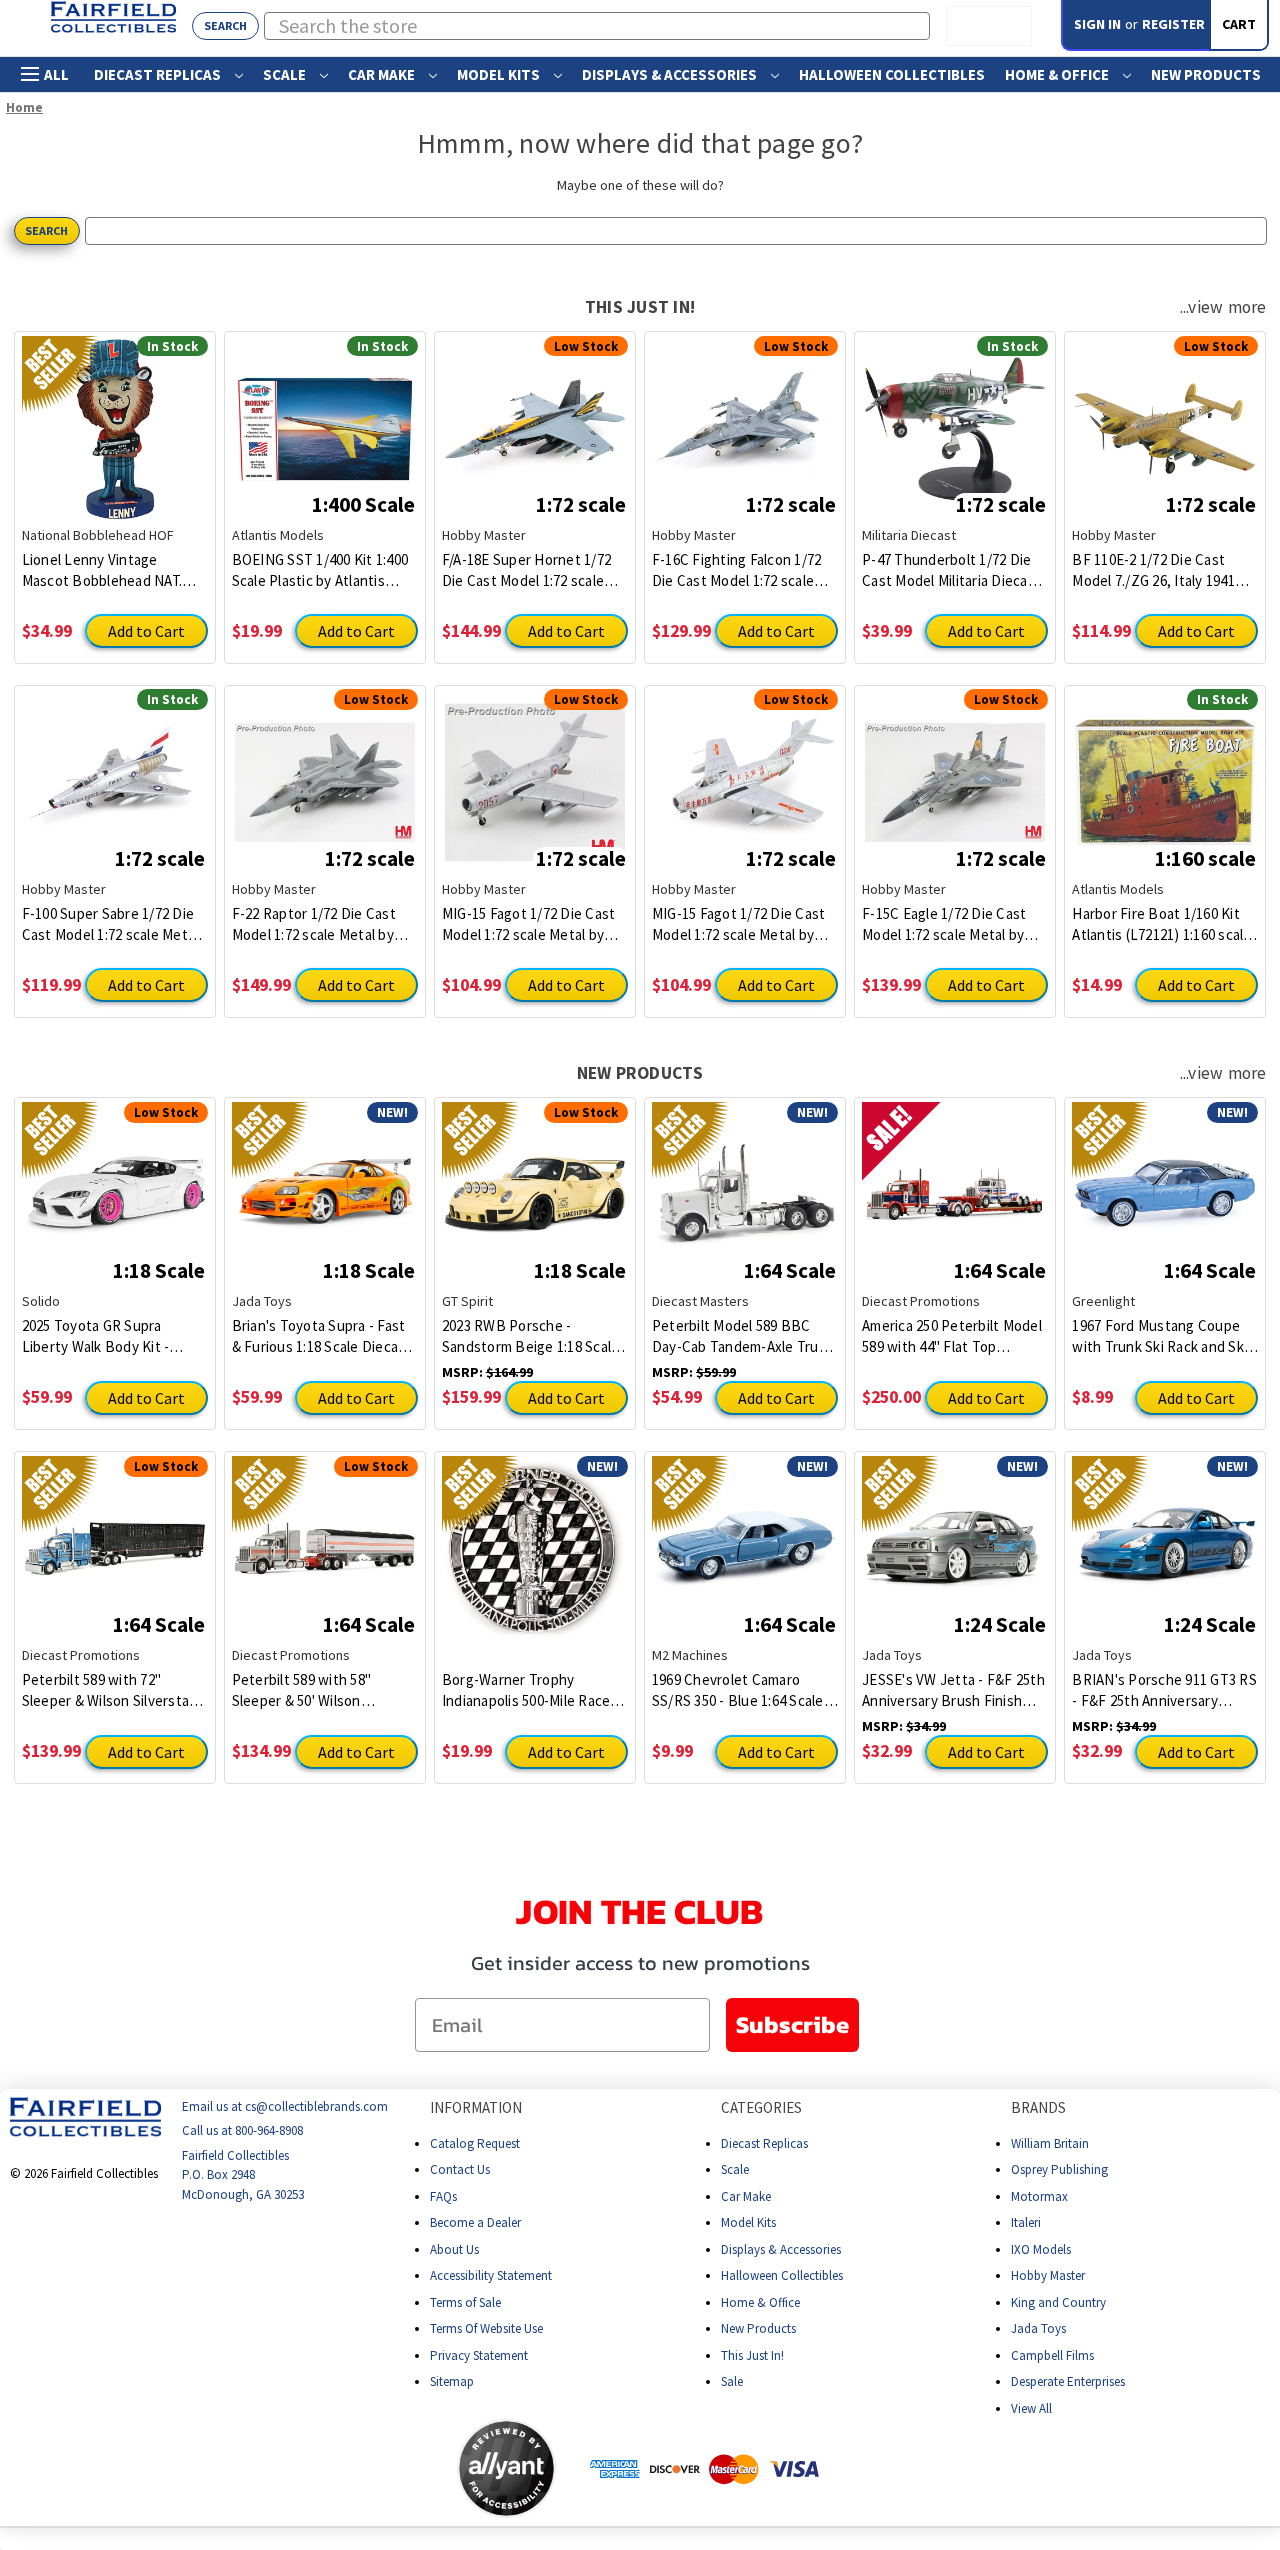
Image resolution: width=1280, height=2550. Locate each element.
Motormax (1039, 2196)
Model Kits (500, 74)
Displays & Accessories (671, 74)
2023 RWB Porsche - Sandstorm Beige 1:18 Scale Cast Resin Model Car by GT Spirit (531, 1336)
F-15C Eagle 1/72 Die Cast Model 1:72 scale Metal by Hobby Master (944, 924)
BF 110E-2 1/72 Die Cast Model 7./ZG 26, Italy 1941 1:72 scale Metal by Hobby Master (1154, 570)
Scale (286, 74)
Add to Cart (146, 631)
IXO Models (1041, 2249)
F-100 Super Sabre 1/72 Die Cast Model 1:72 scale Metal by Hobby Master (110, 924)
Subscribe (792, 2024)
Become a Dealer (475, 2222)
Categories (761, 2107)
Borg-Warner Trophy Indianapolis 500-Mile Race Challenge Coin (526, 1690)
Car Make (383, 74)
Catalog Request (475, 2143)
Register (1173, 24)
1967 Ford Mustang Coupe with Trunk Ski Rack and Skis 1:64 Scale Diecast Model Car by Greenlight (1163, 1336)
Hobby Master (1048, 2275)
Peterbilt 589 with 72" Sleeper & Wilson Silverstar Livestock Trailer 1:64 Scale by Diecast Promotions (108, 1690)
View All (1031, 2408)
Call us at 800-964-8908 (242, 2131)
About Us (454, 2249)
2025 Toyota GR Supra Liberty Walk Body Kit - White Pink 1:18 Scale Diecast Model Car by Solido (111, 1336)
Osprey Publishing (1059, 2169)
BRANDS (1038, 2107)
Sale (732, 2381)
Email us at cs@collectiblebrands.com (285, 2106)
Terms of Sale (465, 2302)
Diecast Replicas (159, 74)
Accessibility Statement (491, 2275)
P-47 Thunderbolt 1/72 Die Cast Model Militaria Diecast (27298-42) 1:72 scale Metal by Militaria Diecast (951, 570)
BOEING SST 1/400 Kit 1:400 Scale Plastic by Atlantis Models (320, 570)
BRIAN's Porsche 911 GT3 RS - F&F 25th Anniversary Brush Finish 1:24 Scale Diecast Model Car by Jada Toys (1164, 1690)
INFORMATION (476, 2107)
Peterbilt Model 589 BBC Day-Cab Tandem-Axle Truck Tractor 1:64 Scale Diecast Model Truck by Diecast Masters (742, 1336)
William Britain (1050, 2143)
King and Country (1058, 2302)
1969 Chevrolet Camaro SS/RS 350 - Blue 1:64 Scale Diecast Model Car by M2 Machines (738, 1690)
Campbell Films (1052, 2355)
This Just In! (752, 2355)
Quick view (114, 414)
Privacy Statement (479, 2355)
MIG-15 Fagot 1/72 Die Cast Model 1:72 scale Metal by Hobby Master (529, 924)
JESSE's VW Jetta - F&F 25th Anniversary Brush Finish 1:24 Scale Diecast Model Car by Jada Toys (953, 1690)
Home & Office (1058, 74)
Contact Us (460, 2169)
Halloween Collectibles (892, 74)
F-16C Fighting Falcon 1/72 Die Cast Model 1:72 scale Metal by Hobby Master (737, 570)
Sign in (1097, 24)
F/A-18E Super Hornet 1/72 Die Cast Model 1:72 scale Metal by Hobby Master (526, 570)
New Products (1206, 74)
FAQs (443, 2196)
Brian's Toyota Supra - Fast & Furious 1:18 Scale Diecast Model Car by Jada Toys (322, 1336)
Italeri (1026, 2222)
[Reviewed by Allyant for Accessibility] (506, 2468)
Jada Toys (1038, 2328)
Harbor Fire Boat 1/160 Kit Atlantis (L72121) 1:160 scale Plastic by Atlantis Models (1161, 924)
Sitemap (452, 2381)
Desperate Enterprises (1068, 2381)
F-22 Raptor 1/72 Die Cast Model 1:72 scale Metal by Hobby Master (314, 924)
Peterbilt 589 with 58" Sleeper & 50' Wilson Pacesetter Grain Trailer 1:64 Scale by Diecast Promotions (324, 1690)
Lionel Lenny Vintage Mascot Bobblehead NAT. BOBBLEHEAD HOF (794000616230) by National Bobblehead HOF (108, 570)
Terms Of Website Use (486, 2328)
